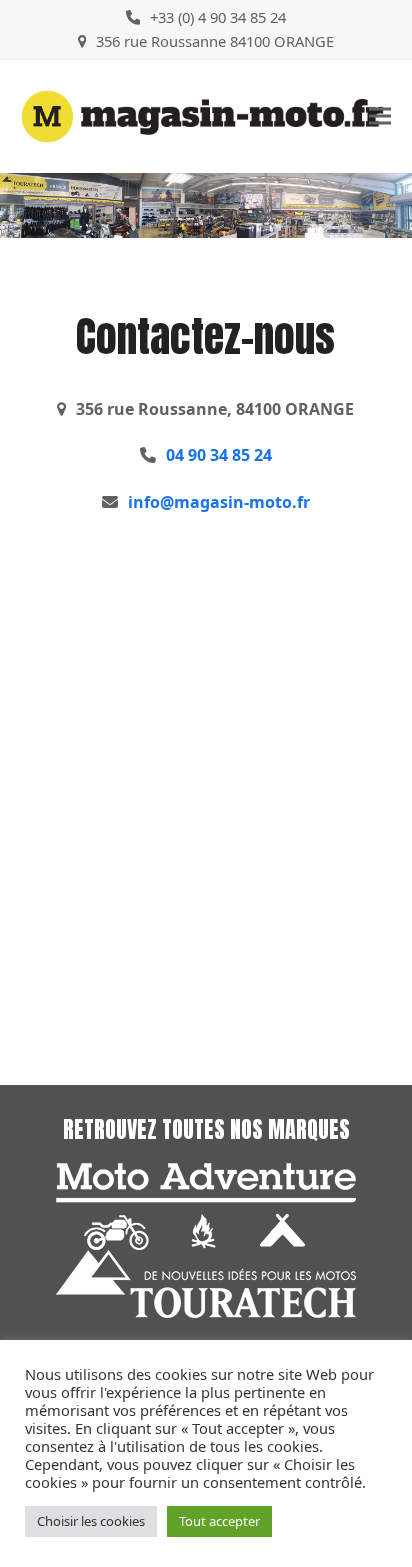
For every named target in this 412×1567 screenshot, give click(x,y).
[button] (380, 116)
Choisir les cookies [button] (91, 1521)
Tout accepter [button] (219, 1521)
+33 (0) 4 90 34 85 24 (218, 17)
